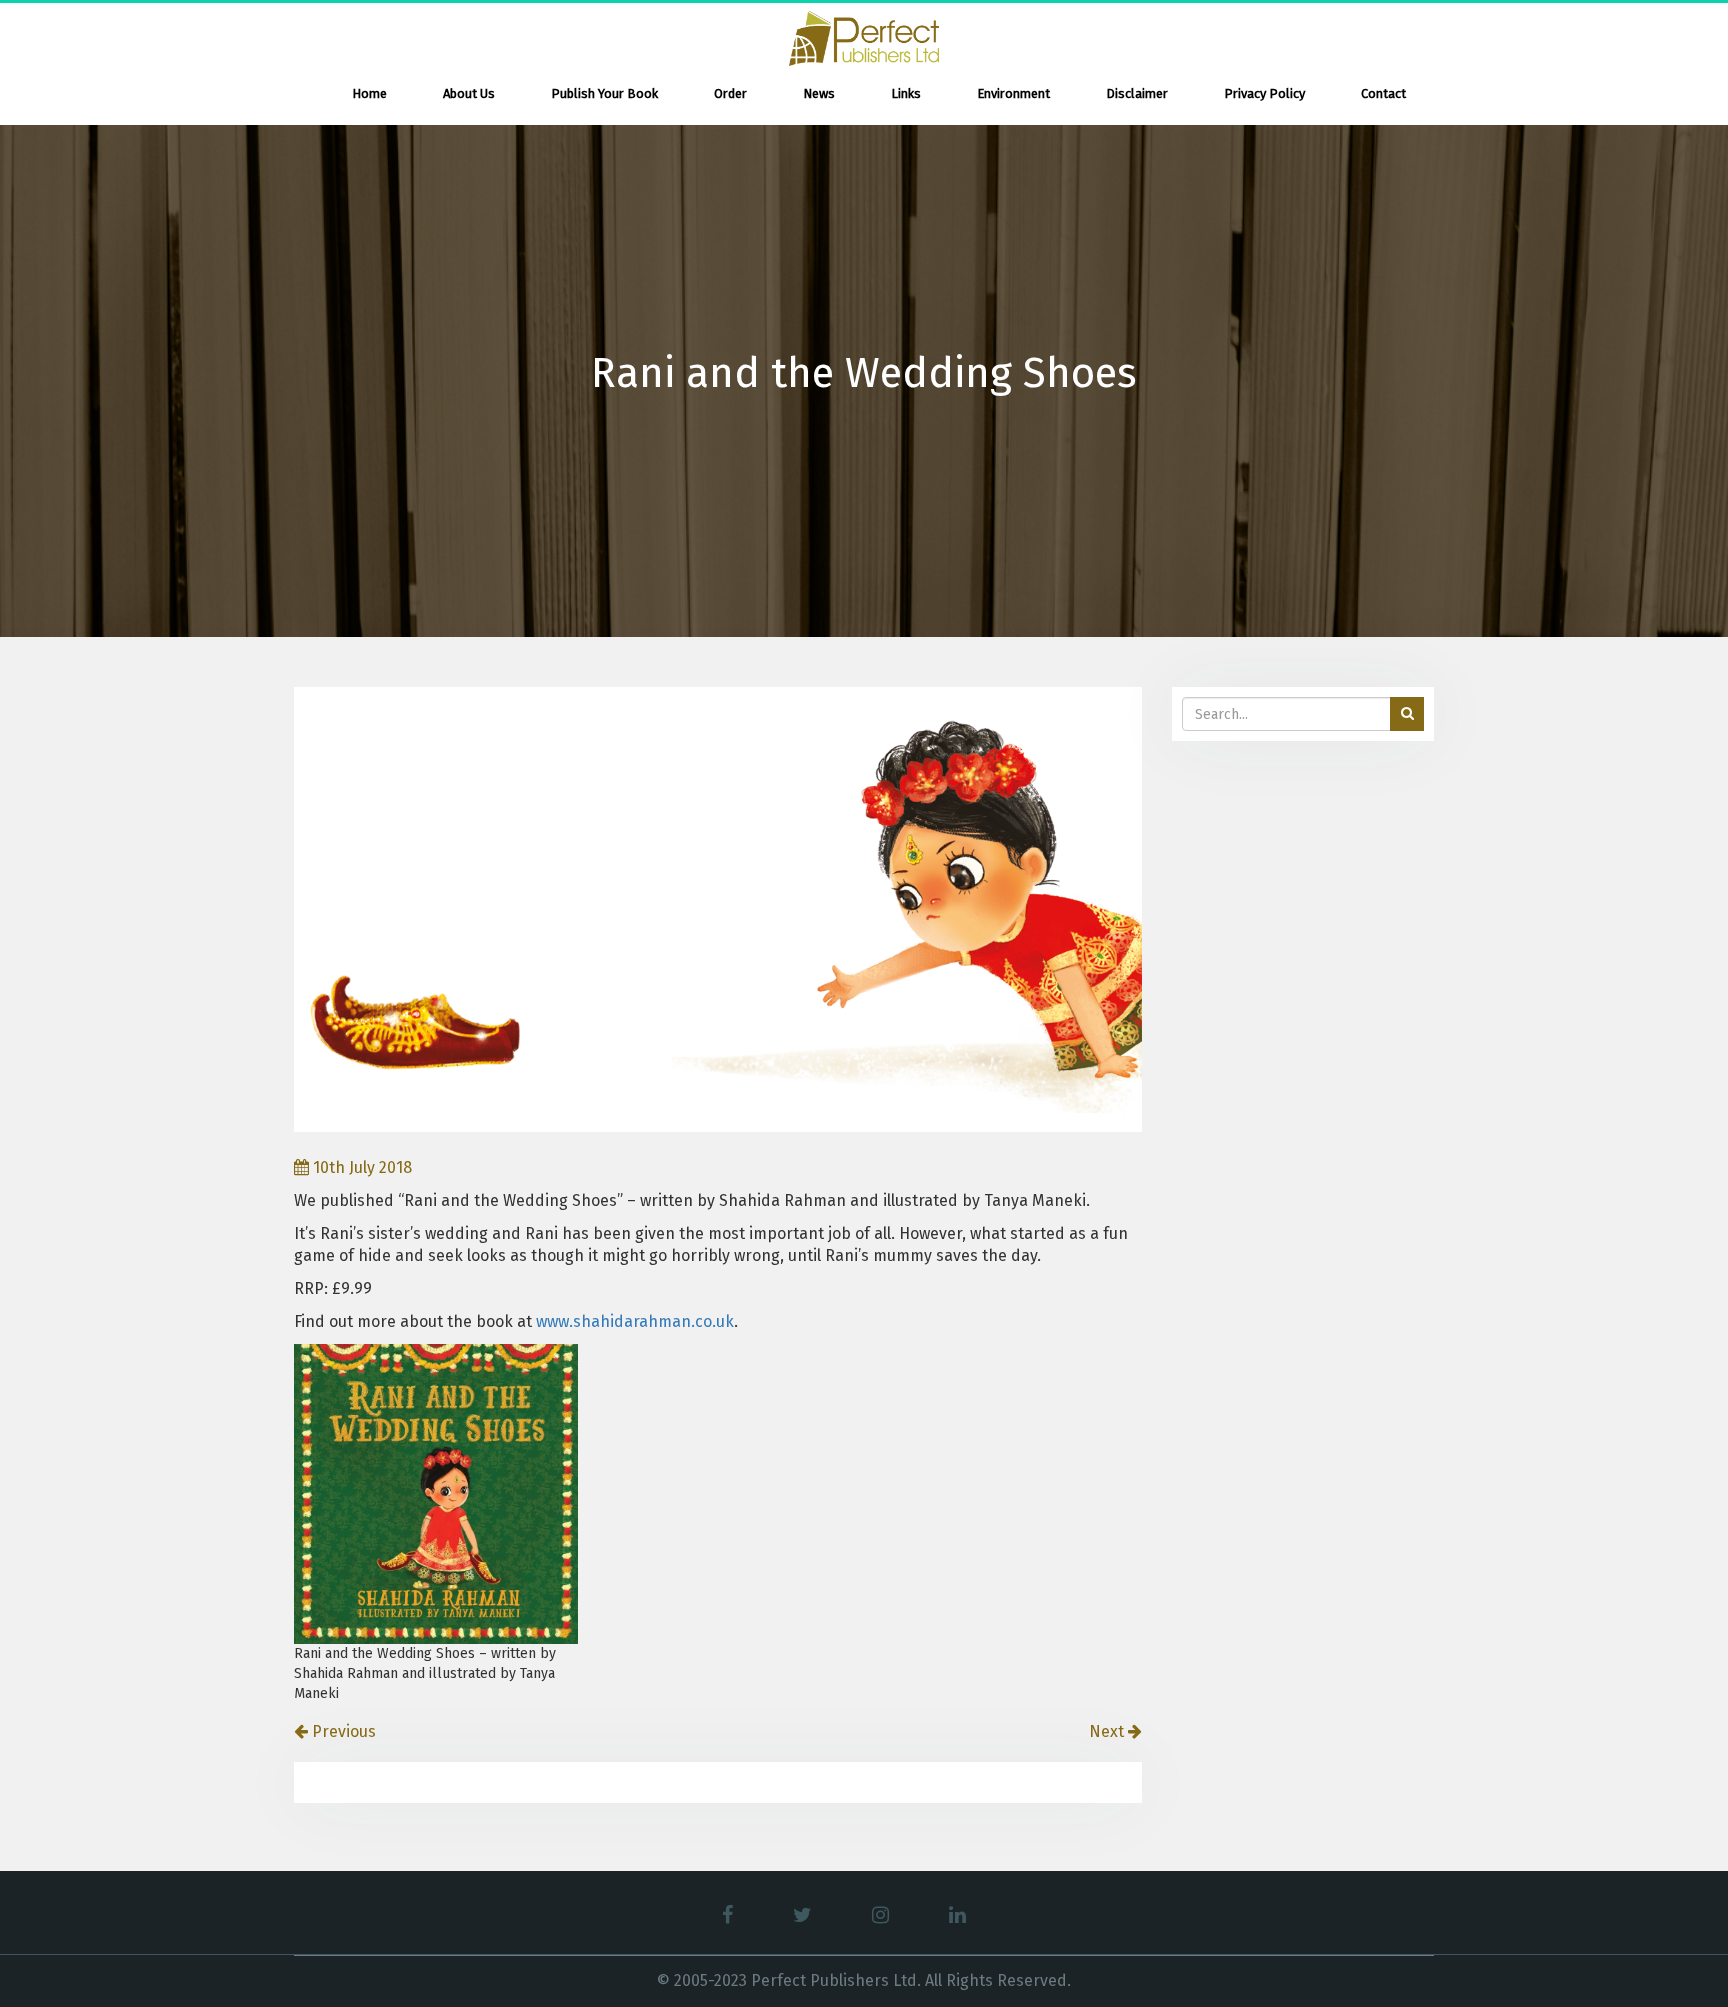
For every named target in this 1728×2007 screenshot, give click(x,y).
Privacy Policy (1264, 93)
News (819, 93)
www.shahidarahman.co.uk (635, 1321)
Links (906, 93)
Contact (1383, 93)
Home (369, 93)
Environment (1013, 93)
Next (1108, 1731)
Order (730, 93)
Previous (342, 1731)
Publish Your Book (604, 93)
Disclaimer (1137, 93)
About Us (469, 93)
